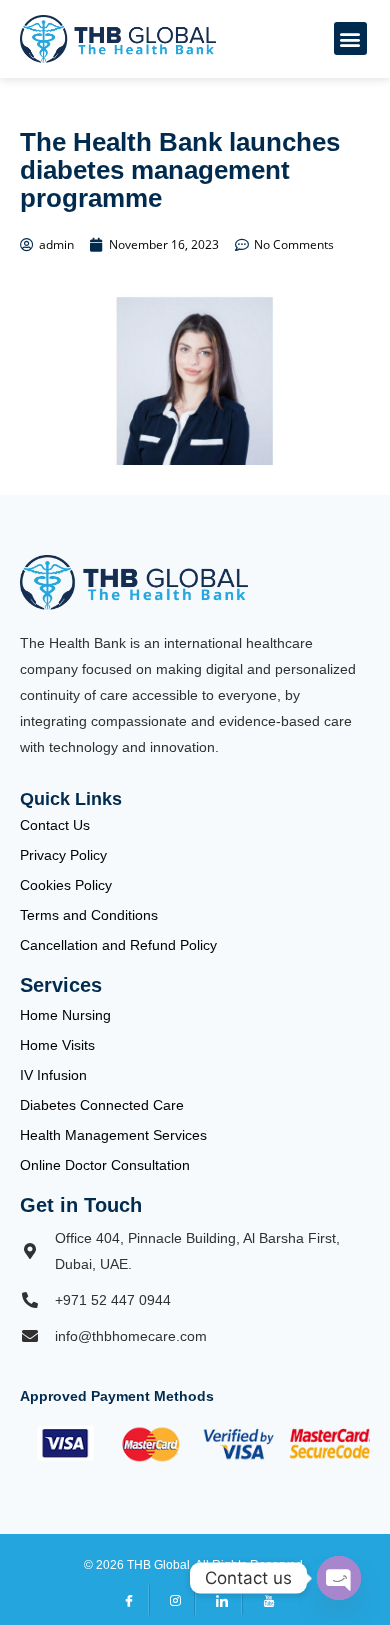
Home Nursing (65, 1015)
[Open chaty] (339, 1578)
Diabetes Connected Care (102, 1105)
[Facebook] (126, 1600)
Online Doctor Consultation (105, 1165)
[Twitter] (172, 1600)
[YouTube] (265, 1600)
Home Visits (57, 1045)
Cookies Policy (66, 885)
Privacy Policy (63, 855)
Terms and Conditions (89, 915)
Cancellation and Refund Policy (118, 945)
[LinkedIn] (218, 1600)
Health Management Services (113, 1135)
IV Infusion (53, 1075)
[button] (350, 38)
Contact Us (55, 825)
